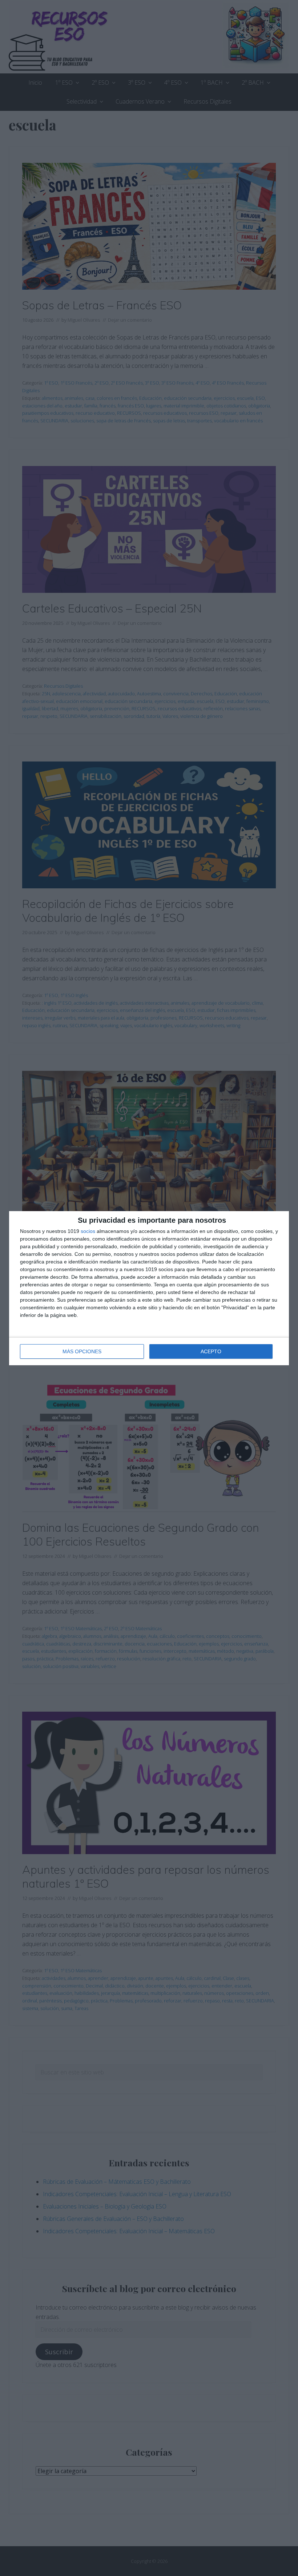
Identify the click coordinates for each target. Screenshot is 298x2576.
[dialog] (149, 1288)
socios (88, 1231)
